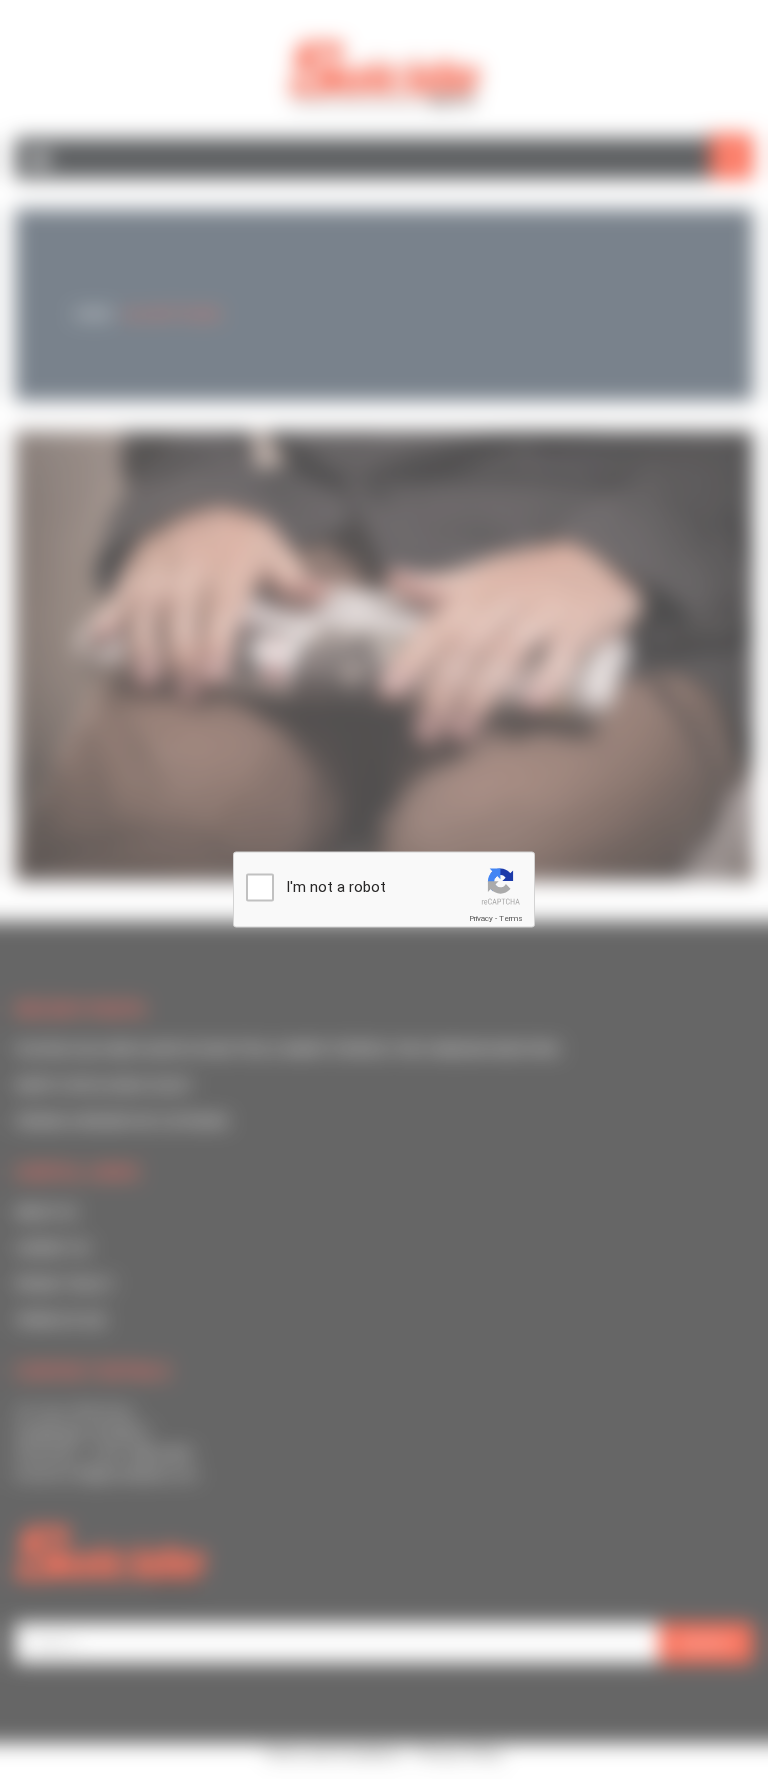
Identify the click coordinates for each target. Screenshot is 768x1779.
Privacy (481, 918)
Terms (511, 918)
